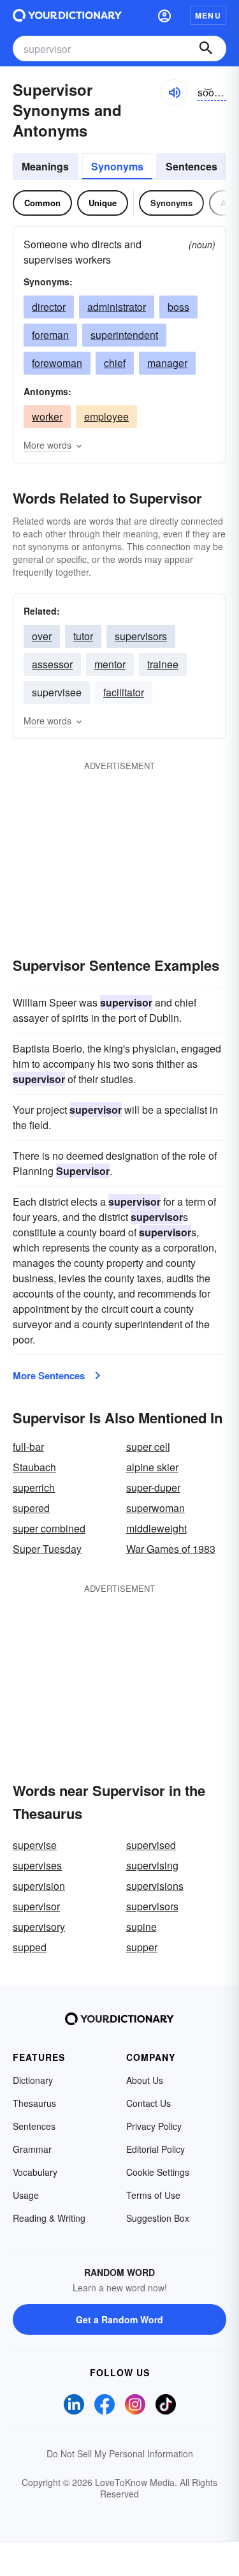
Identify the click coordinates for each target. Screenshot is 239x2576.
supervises (37, 1865)
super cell (148, 1447)
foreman (50, 335)
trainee (163, 664)
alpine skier (152, 1467)
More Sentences (49, 1375)
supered (31, 1508)
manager (167, 363)
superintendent (124, 335)
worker (47, 416)
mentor (110, 664)
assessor (52, 664)
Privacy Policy (154, 2126)
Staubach (34, 1467)
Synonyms (117, 166)
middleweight (156, 1528)
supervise (35, 1845)
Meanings (45, 166)
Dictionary (33, 2080)
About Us (145, 2080)
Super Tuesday (47, 1549)
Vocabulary (35, 2172)
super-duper (153, 1487)
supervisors (141, 636)
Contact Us (148, 2103)
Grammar (32, 2149)
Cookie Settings (158, 2172)
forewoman (57, 363)
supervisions (155, 1886)
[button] (164, 15)
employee (106, 416)
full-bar (28, 1447)
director (49, 307)
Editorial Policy (156, 2149)
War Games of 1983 (171, 1549)
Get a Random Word (119, 2319)
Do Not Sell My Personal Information (120, 2453)
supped (30, 1947)
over (42, 636)
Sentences (192, 166)
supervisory (39, 1927)
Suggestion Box (158, 2218)
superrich (34, 1487)
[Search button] (206, 49)
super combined (49, 1528)
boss (178, 307)
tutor (83, 636)
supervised (151, 1845)
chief (115, 363)
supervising (152, 1865)
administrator (117, 307)
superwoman (156, 1508)
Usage (26, 2195)
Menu (208, 15)
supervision (39, 1886)
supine (141, 1927)
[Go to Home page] (67, 15)
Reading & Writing (49, 2218)
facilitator (124, 692)
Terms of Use (153, 2195)
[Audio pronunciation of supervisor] (174, 93)
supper (142, 1947)
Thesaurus (34, 2103)
